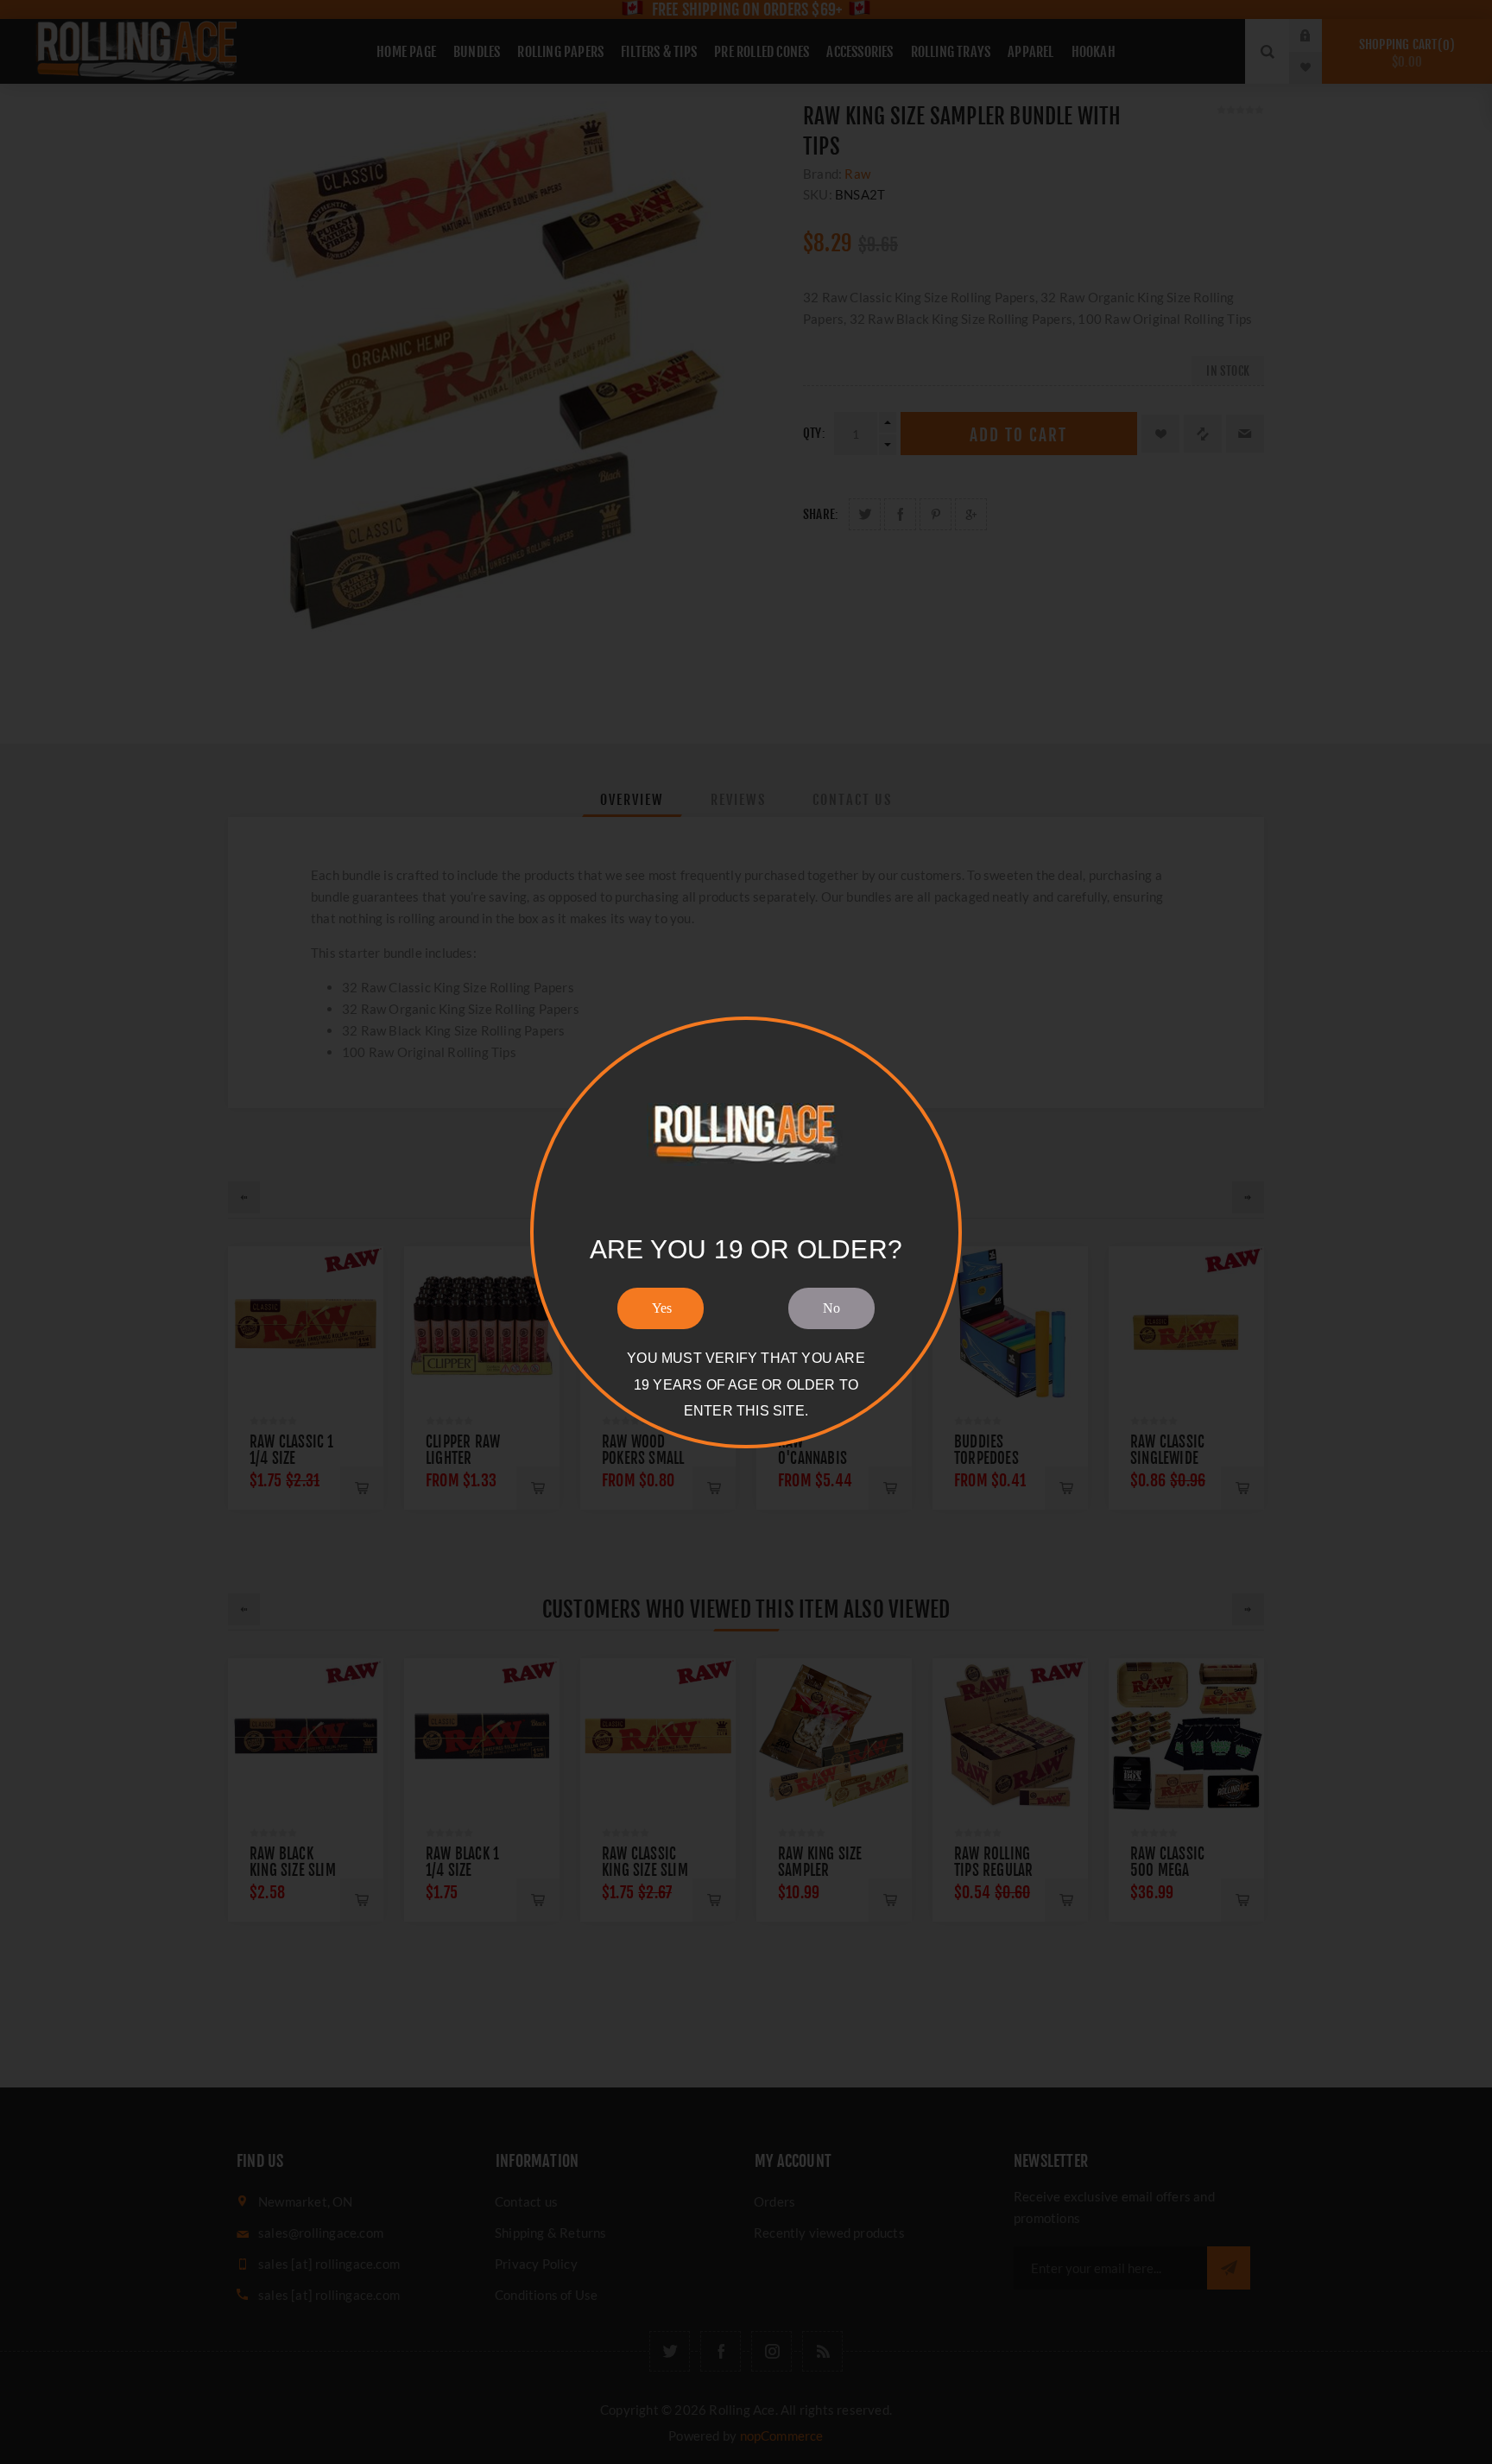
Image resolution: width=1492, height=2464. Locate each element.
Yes (662, 1308)
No (831, 1308)
